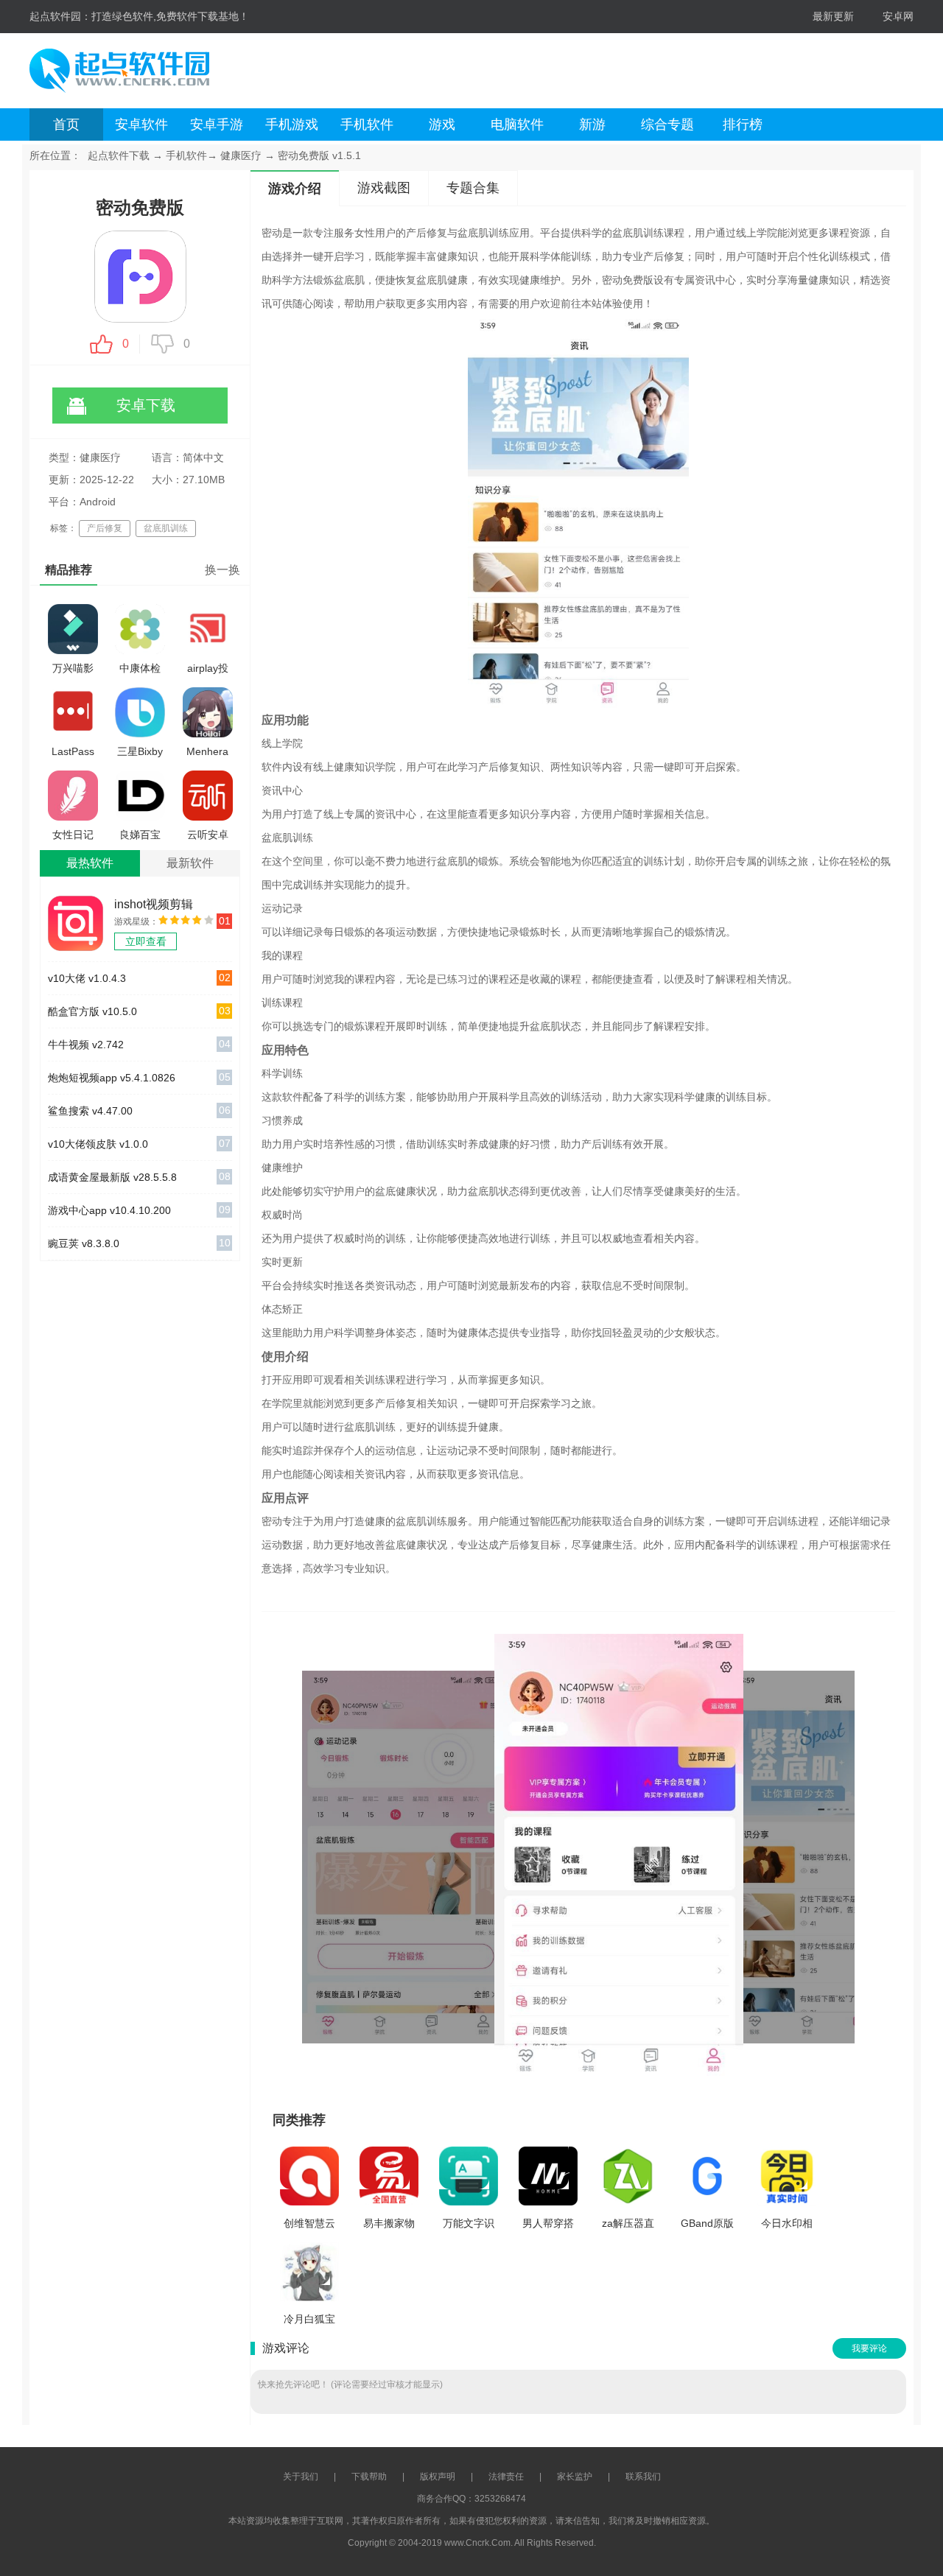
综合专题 (667, 124)
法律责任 (506, 2477)
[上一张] (440, 1855)
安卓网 (898, 16)
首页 (66, 124)
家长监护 (575, 2477)
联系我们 (643, 2477)
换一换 (222, 570)
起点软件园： (60, 16)
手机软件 (367, 124)
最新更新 (833, 16)
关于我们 (301, 2477)
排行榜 (743, 124)
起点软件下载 (119, 155)
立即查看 (146, 941)
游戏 (442, 124)
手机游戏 (292, 124)
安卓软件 (141, 124)
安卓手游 (217, 124)
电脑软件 (517, 124)
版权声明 (438, 2477)
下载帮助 (369, 2477)
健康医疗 (241, 155)
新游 (592, 124)
